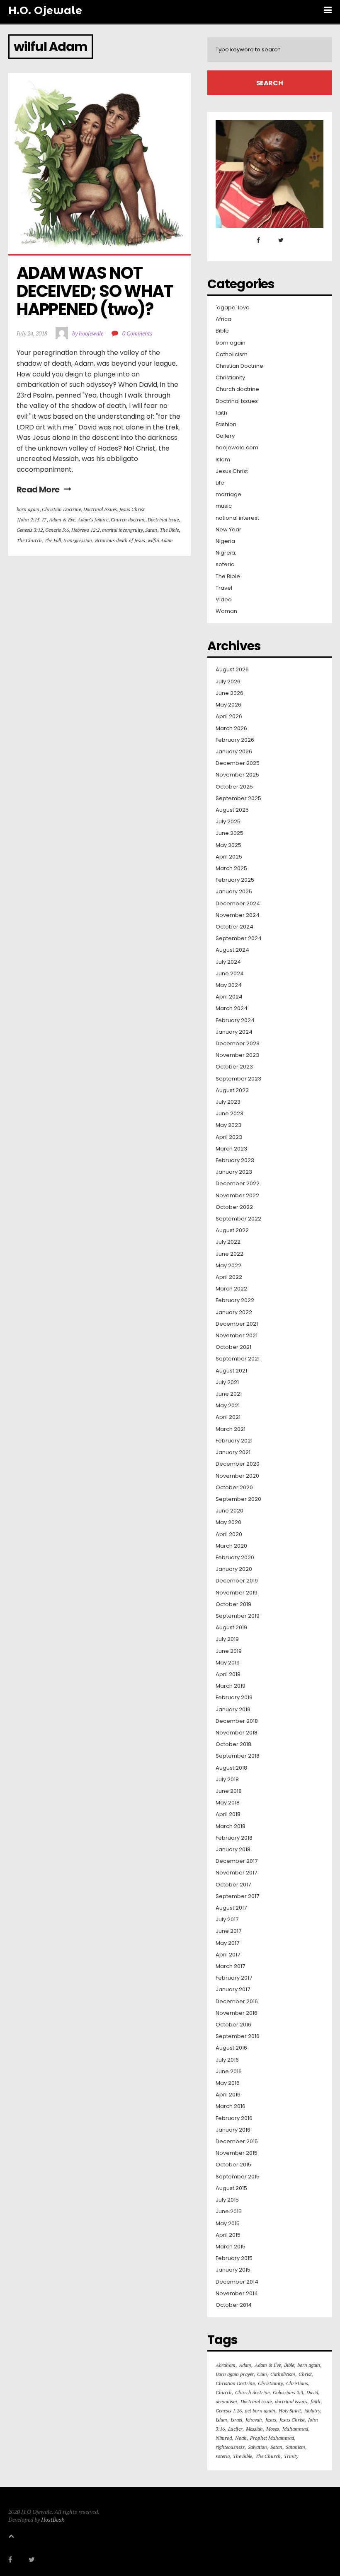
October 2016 (233, 2025)
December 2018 (237, 1721)
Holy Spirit (290, 2411)
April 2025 (229, 857)
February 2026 (235, 740)
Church (224, 2392)
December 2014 (237, 2282)
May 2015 (228, 2224)
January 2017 (233, 1990)
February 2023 (235, 1160)
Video (224, 600)
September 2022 (238, 1219)
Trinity (291, 2456)
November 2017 (236, 1873)
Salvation (257, 2447)
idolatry (312, 2411)
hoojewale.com (237, 448)
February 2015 (234, 2258)
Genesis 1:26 (229, 2411)
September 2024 (239, 938)
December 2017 (237, 1861)
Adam (245, 2365)
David (312, 2392)
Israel (236, 2420)
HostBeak (53, 2519)
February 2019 (234, 1698)
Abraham (226, 2365)
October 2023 (234, 1067)
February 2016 (234, 2118)
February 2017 (234, 1978)
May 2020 (228, 1522)
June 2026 (229, 693)
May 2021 (228, 1406)
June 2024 (230, 974)
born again (28, 509)
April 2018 (228, 1814)
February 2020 (235, 1558)
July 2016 (227, 2060)
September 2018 (238, 1756)
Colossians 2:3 (288, 2392)
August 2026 (232, 670)
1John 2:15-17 (32, 520)
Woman (226, 611)
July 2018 (227, 1780)
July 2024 (228, 962)
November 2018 (237, 1733)
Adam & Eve (62, 520)
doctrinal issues (291, 2401)
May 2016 (228, 2083)
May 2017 (227, 1943)
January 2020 (234, 1569)
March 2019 (231, 1686)
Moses (273, 2429)
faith (221, 413)
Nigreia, (226, 553)
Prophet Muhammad (272, 2438)
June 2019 (229, 1651)
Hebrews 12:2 (85, 530)
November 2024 (238, 915)
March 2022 (231, 1289)
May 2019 (228, 1663)
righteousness (230, 2447)
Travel (224, 588)
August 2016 (231, 2048)
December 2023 (238, 1044)
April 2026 (229, 716)
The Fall (53, 540)
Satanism (295, 2447)
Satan (151, 530)
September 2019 (238, 1616)
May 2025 (228, 845)
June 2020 (229, 1511)
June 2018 (229, 1791)
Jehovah (254, 2420)
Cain (262, 2374)
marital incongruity (122, 530)
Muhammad (295, 2429)
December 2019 (237, 1581)
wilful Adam (160, 540)
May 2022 (228, 1266)
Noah (241, 2438)
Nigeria (225, 541)
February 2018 (234, 1838)
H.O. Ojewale (45, 10)
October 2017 (233, 1885)
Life (220, 483)
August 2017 (231, 1908)
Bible (222, 331)
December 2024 (238, 904)
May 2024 (229, 985)
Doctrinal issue (163, 520)
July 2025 (228, 822)
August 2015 (231, 2188)
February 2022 (235, 1300)
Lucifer (235, 2429)
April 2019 (228, 1674)
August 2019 (231, 1628)
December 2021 (237, 1324)
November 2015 (237, 2153)
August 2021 (231, 1371)
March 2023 (231, 1149)
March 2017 (230, 1966)
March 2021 (231, 1429)
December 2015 (237, 2142)
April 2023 (229, 1137)
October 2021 (233, 1347)
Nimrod (224, 2438)
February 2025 (235, 880)
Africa (223, 319)
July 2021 (227, 1382)
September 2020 (238, 1499)
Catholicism (232, 355)
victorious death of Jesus (120, 540)
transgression (78, 540)
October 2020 (234, 1488)
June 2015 (229, 2212)
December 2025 (238, 763)
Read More (38, 490)
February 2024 (235, 1020)
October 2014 (234, 2305)
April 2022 (229, 1277)
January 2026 (234, 752)
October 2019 (233, 1604)
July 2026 (228, 682)
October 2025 (234, 787)
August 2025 (232, 810)
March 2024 (232, 1008)
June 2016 (229, 2072)
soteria (225, 564)
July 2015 (227, 2200)
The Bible (169, 530)
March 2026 (231, 728)
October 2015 (233, 2165)
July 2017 (227, 1920)
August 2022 (232, 1230)
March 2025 (231, 868)
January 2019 (233, 1710)
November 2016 (237, 2013)
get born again (260, 2411)
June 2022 (229, 1254)
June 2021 (229, 1394)
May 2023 (228, 1125)
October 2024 (234, 927)
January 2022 (234, 1312)
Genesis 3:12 (30, 530)
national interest (237, 518)
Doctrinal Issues (100, 509)
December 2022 (238, 1184)
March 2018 (231, 1826)
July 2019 (227, 1639)
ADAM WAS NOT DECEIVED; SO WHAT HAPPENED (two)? (96, 291)
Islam (223, 460)
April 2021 (228, 1417)
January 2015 (233, 2270)
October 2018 (233, 1744)
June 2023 (229, 1114)
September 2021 (238, 1359)
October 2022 (234, 1207)
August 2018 (231, 1768)
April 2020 (229, 1534)
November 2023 (237, 1055)
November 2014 (237, 2294)
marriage (228, 494)
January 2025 (234, 892)
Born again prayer (235, 2374)
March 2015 (231, 2247)
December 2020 (238, 1464)
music (224, 506)
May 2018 (228, 1803)
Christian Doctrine (61, 509)
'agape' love (233, 308)
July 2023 (228, 1102)
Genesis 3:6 (57, 530)
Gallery (225, 436)
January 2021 (233, 1452)
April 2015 (228, 2235)
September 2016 (238, 2036)
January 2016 (233, 2130)
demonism (226, 2401)
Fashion (226, 425)
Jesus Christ (132, 509)
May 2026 (228, 705)
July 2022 (228, 1242)
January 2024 (234, 1032)
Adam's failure (93, 520)
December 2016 (237, 2002)
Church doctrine (128, 520)
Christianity (230, 378)
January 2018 (233, 1850)
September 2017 (237, 1896)
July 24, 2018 (32, 333)
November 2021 (237, 1336)
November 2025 (237, 775)
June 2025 (229, 833)
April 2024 (229, 997)
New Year (228, 530)
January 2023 (234, 1172)
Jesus (271, 2420)
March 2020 (231, 1546)
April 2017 (228, 1955)
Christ (305, 2374)
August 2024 (232, 950)
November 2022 (237, 1196)
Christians (297, 2383)
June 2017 (228, 1931)
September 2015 (238, 2177)
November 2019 (237, 1593)
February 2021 (234, 1441)
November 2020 (237, 1476)
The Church (29, 540)
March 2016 (231, 2106)
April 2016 (228, 2095)
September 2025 (238, 798)
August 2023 (232, 1090)
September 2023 (238, 1079)
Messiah (254, 2429)
